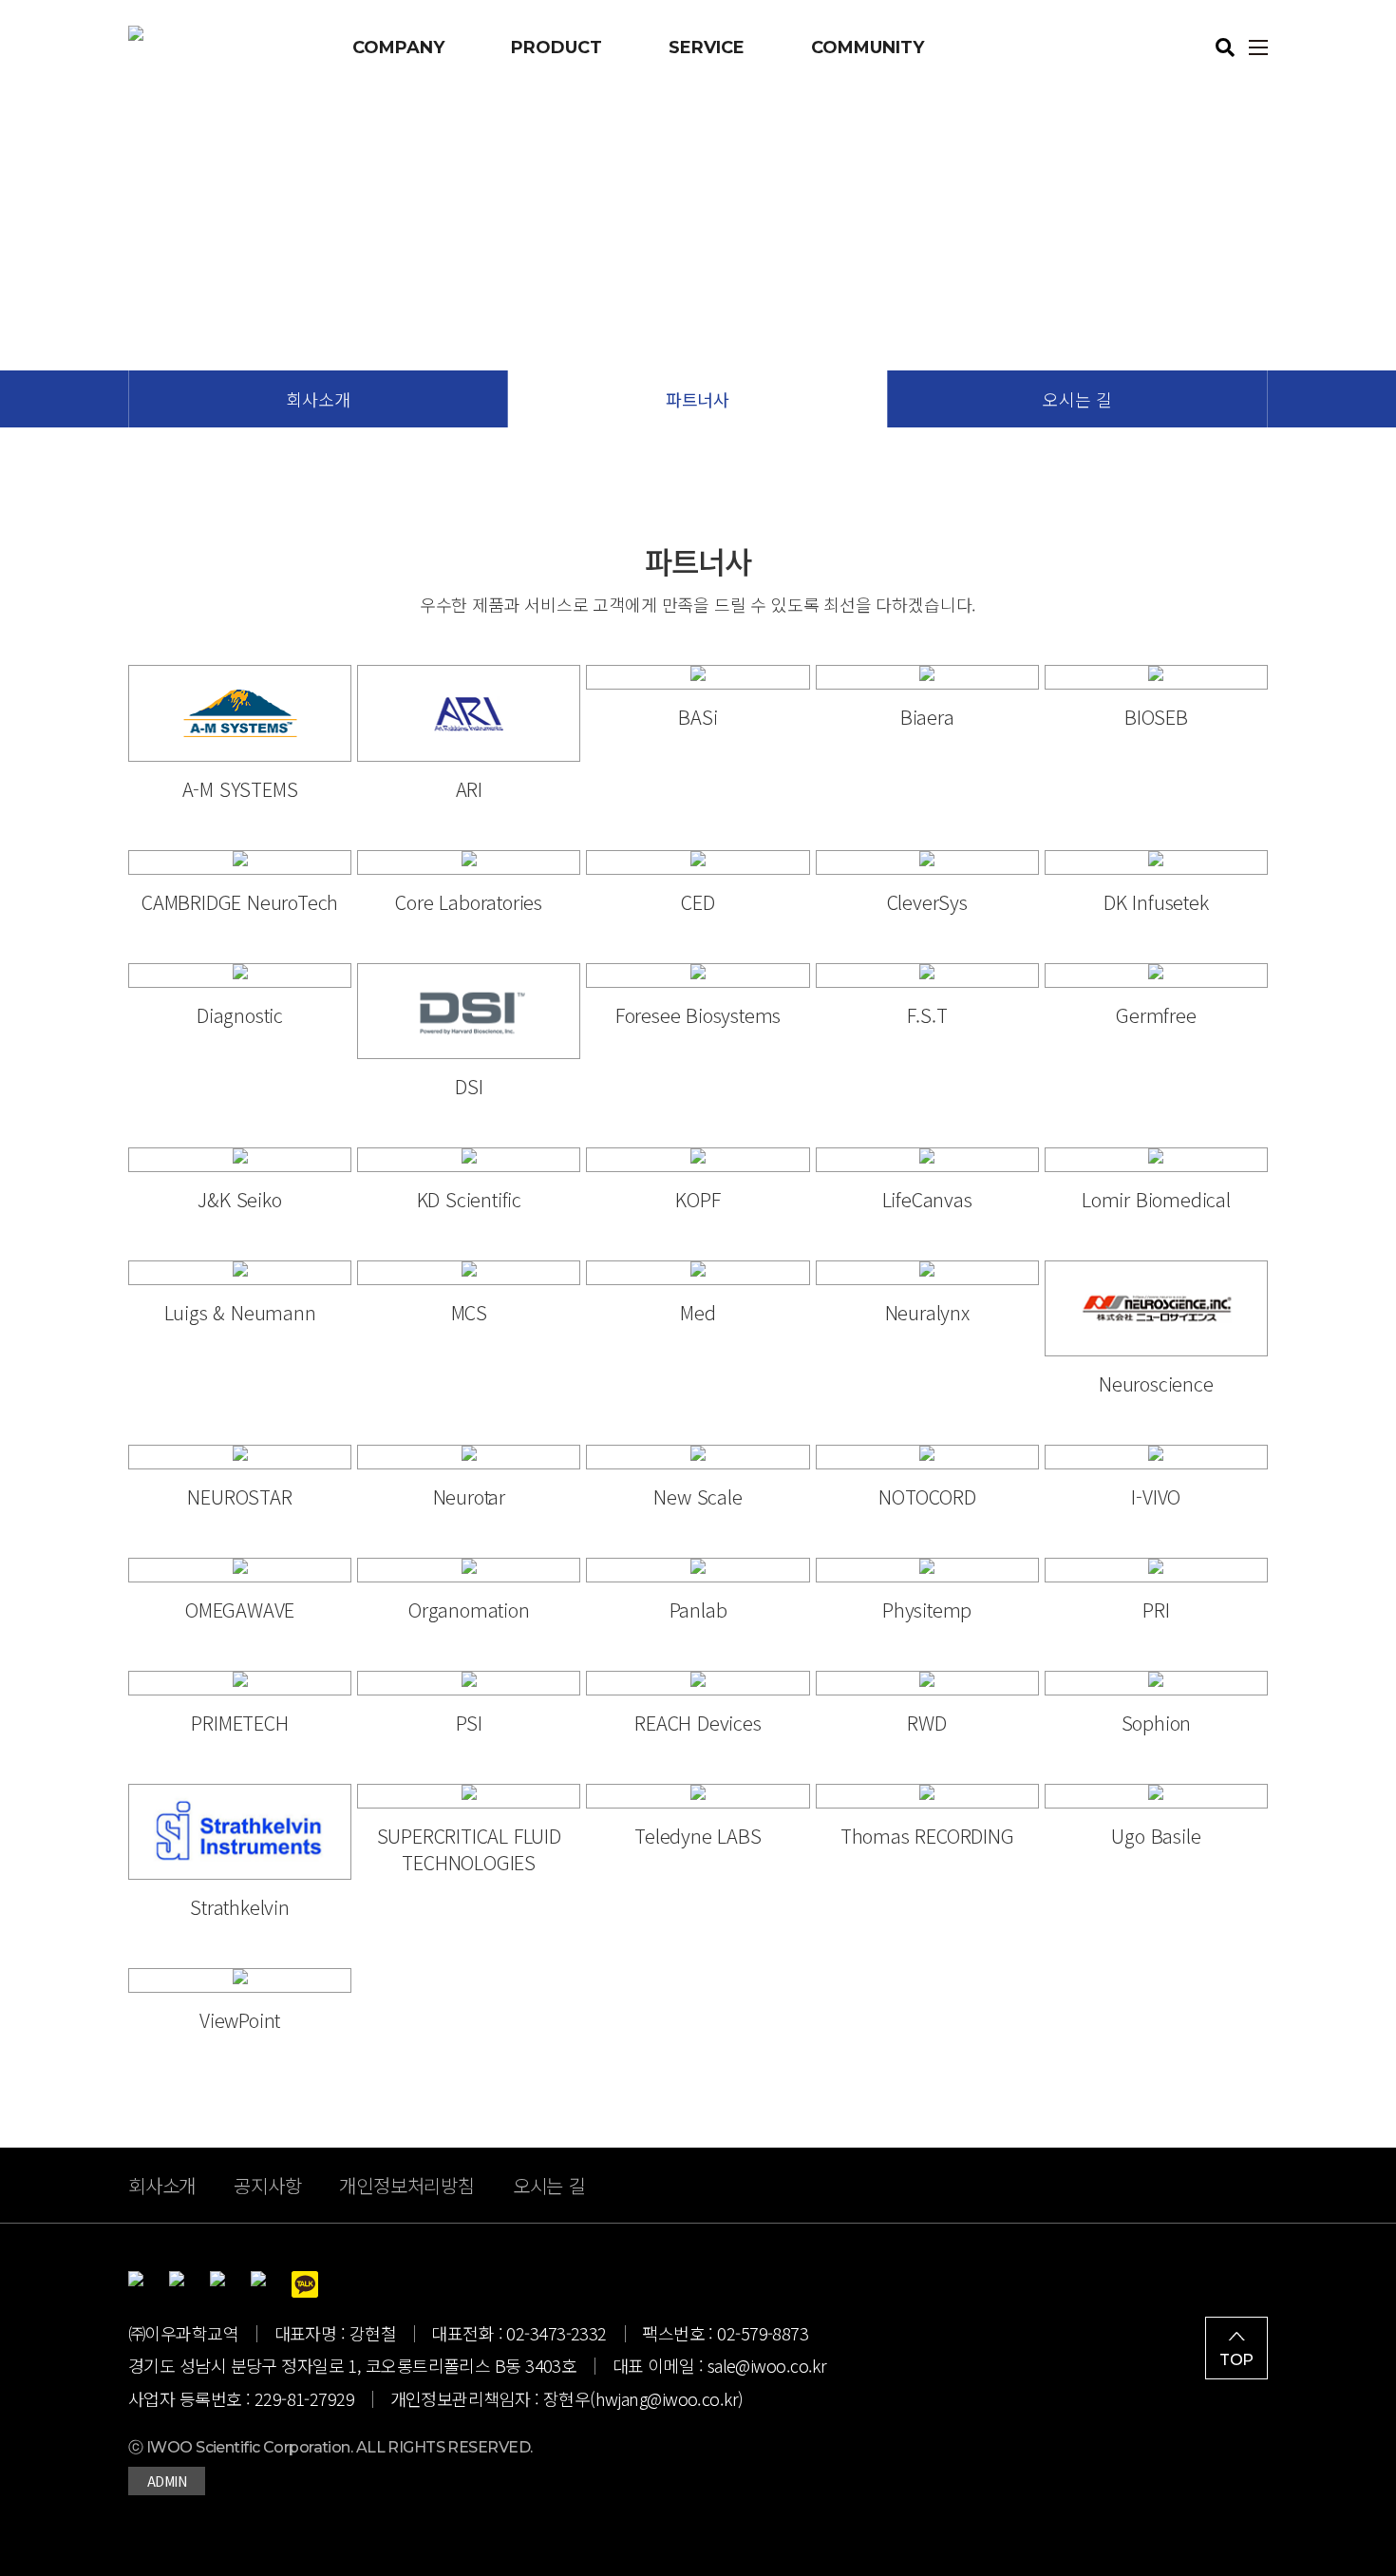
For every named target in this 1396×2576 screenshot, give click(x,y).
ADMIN (167, 2481)
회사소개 (318, 399)
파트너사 (698, 399)
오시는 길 (1077, 399)
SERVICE (707, 47)
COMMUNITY (868, 47)
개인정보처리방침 (406, 2185)
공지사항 (267, 2185)
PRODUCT (557, 47)
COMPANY (398, 47)
